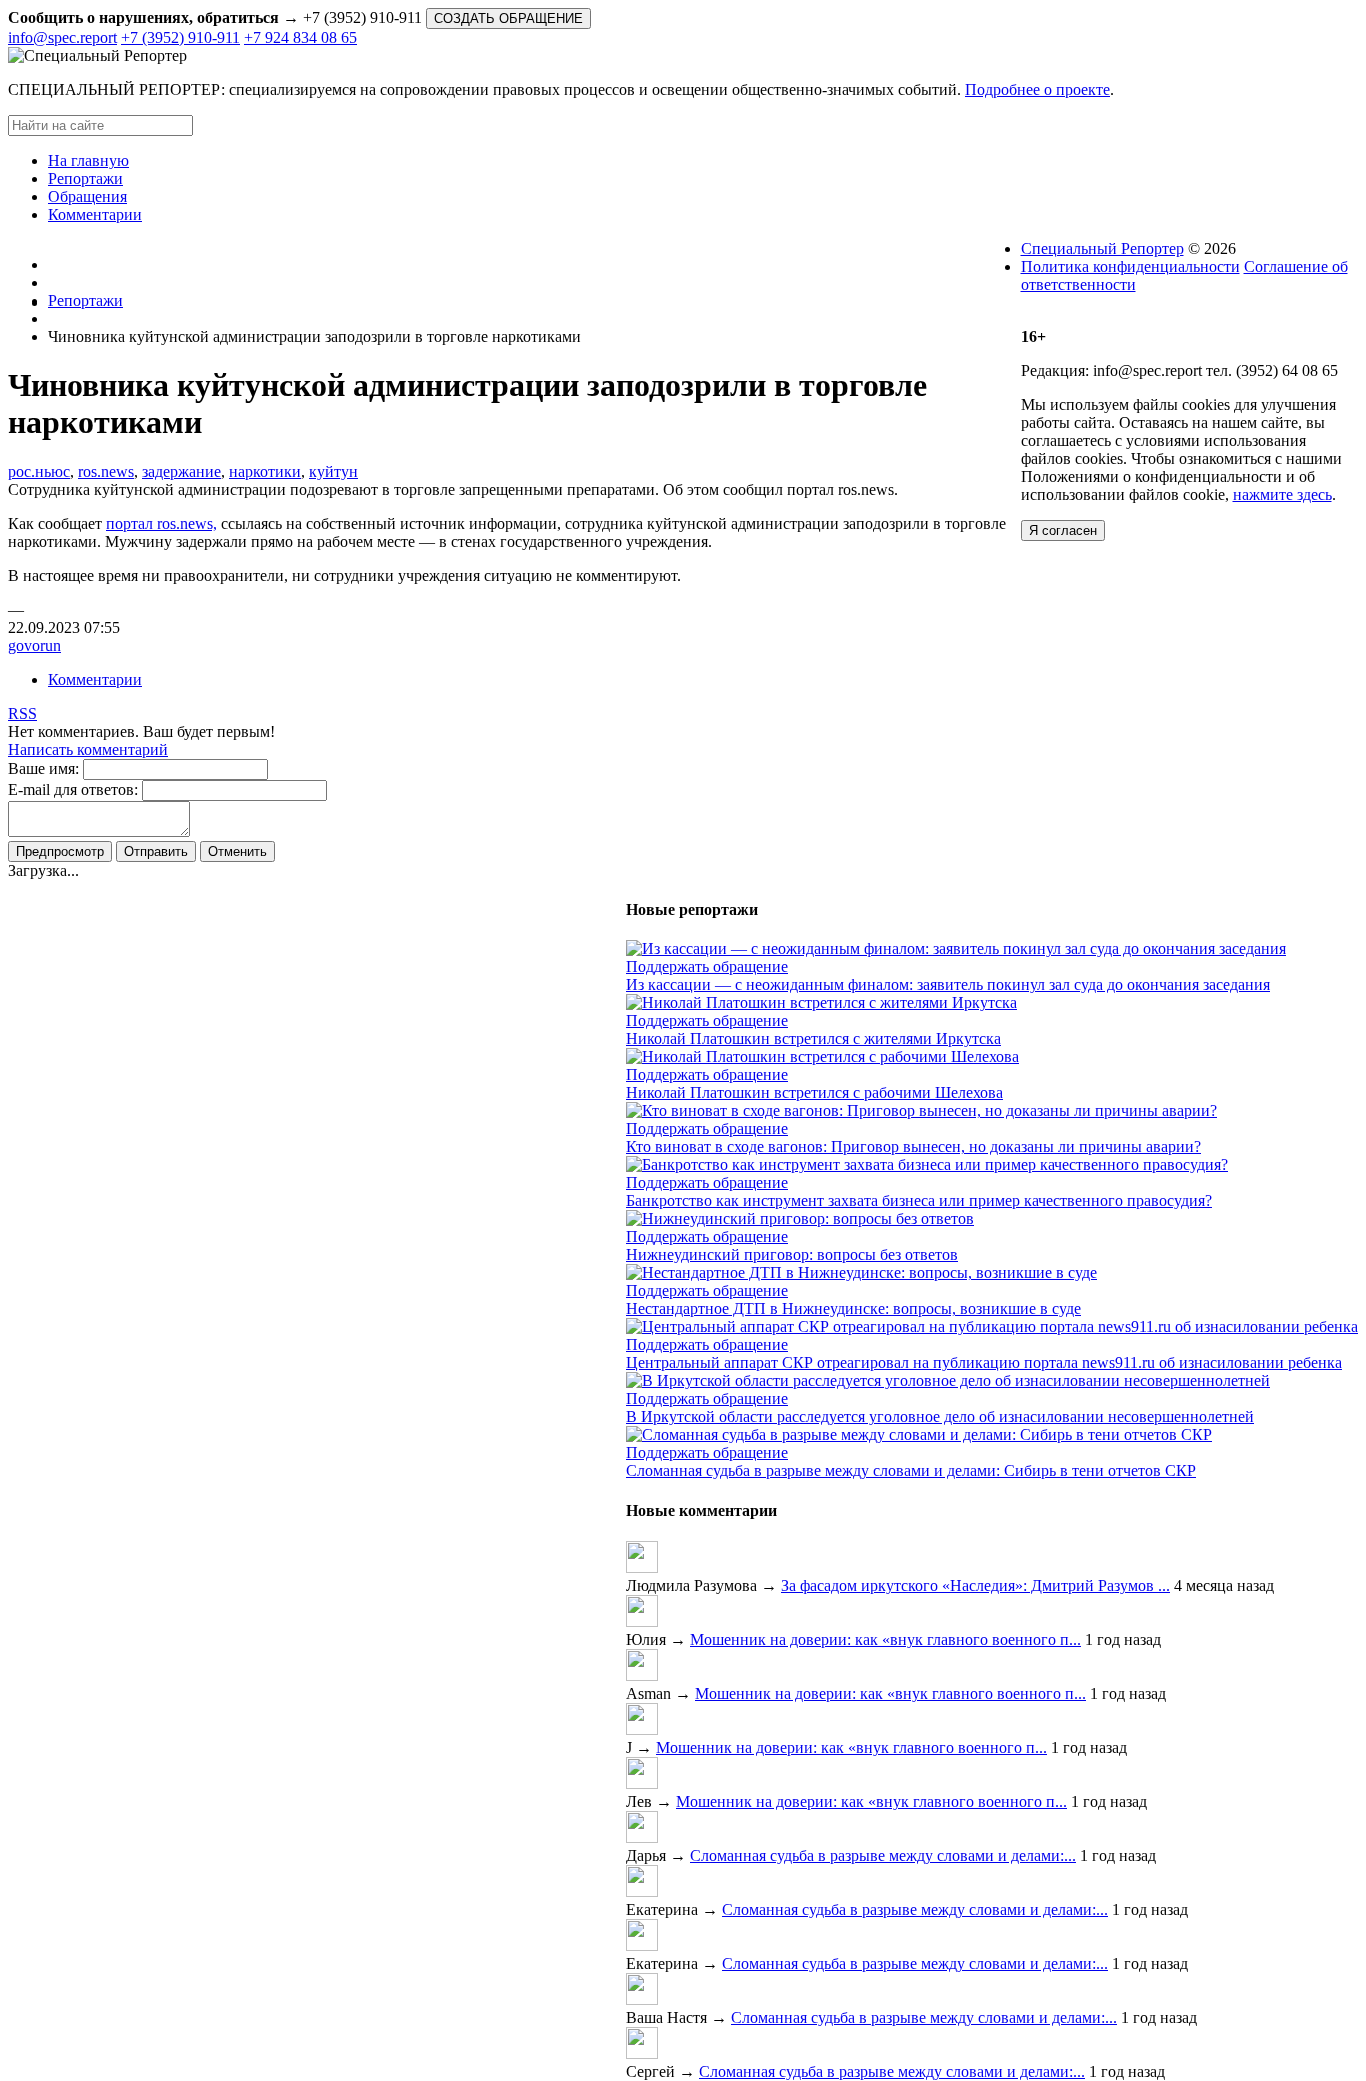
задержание (181, 471)
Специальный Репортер (1102, 248)
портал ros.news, (161, 523)
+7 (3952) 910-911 (180, 37)
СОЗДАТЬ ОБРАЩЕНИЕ (508, 18)
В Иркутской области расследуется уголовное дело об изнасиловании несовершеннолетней (940, 1416)
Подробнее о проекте (1037, 89)
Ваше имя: (43, 768)
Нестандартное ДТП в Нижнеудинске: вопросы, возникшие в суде (853, 1308)
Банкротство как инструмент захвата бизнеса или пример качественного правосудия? (919, 1200)
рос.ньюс (39, 471)
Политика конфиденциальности (1130, 266)
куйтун (333, 471)
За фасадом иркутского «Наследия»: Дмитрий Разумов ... (975, 1585)
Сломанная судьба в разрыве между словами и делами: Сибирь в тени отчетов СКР (911, 1470)
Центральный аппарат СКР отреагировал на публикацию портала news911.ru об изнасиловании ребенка (984, 1362)
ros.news (106, 471)
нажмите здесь (1282, 494)
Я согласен (1063, 530)
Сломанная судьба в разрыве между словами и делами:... (883, 1855)
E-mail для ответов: (73, 789)
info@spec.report (62, 37)
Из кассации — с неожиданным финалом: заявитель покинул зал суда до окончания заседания (948, 984)
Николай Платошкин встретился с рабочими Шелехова (814, 1092)
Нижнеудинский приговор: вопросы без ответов (792, 1254)
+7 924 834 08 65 (300, 37)
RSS (22, 713)
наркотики (265, 471)
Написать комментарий (88, 749)
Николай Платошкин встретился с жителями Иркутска (813, 1038)
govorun (34, 645)
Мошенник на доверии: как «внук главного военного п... (885, 1639)
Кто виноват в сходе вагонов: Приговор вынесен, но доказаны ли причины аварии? (913, 1146)
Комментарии (95, 679)
